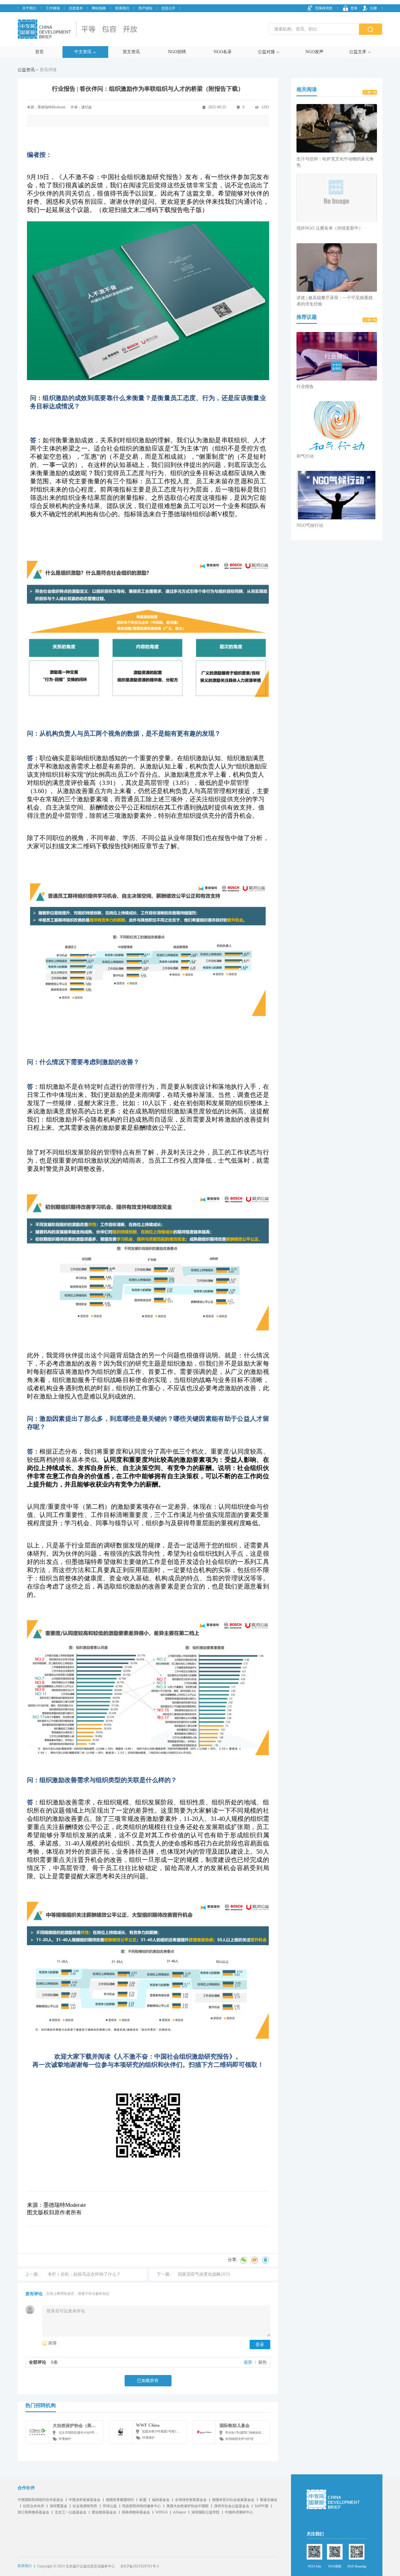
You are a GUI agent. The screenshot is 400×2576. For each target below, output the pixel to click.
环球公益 (110, 2506)
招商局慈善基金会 (136, 2512)
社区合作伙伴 (34, 2506)
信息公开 (168, 8)
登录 (354, 8)
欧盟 (143, 2500)
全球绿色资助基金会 (191, 2500)
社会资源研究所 (85, 2506)
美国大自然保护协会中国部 (187, 2506)
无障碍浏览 (324, 8)
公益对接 (266, 52)
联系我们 (122, 8)
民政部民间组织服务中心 (142, 2506)
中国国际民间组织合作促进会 (40, 2500)
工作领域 (53, 8)
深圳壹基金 (58, 2506)
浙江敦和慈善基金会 (33, 2512)
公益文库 (358, 52)
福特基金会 (161, 2500)
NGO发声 (314, 52)
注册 (373, 8)
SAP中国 (262, 2506)
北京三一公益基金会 (71, 2512)
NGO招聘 (177, 52)
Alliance (179, 2512)
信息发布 (76, 8)
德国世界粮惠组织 (120, 2500)
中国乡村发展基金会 (85, 2500)
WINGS (162, 2512)
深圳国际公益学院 (205, 2512)
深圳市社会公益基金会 (232, 2506)
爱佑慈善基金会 (104, 2512)
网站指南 (99, 8)
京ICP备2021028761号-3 (140, 2566)
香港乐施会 (269, 2500)
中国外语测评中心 (239, 2512)
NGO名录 (223, 52)
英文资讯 (131, 52)
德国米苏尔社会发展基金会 (233, 2500)
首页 (39, 52)
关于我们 (29, 8)
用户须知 (145, 8)
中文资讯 (83, 52)
